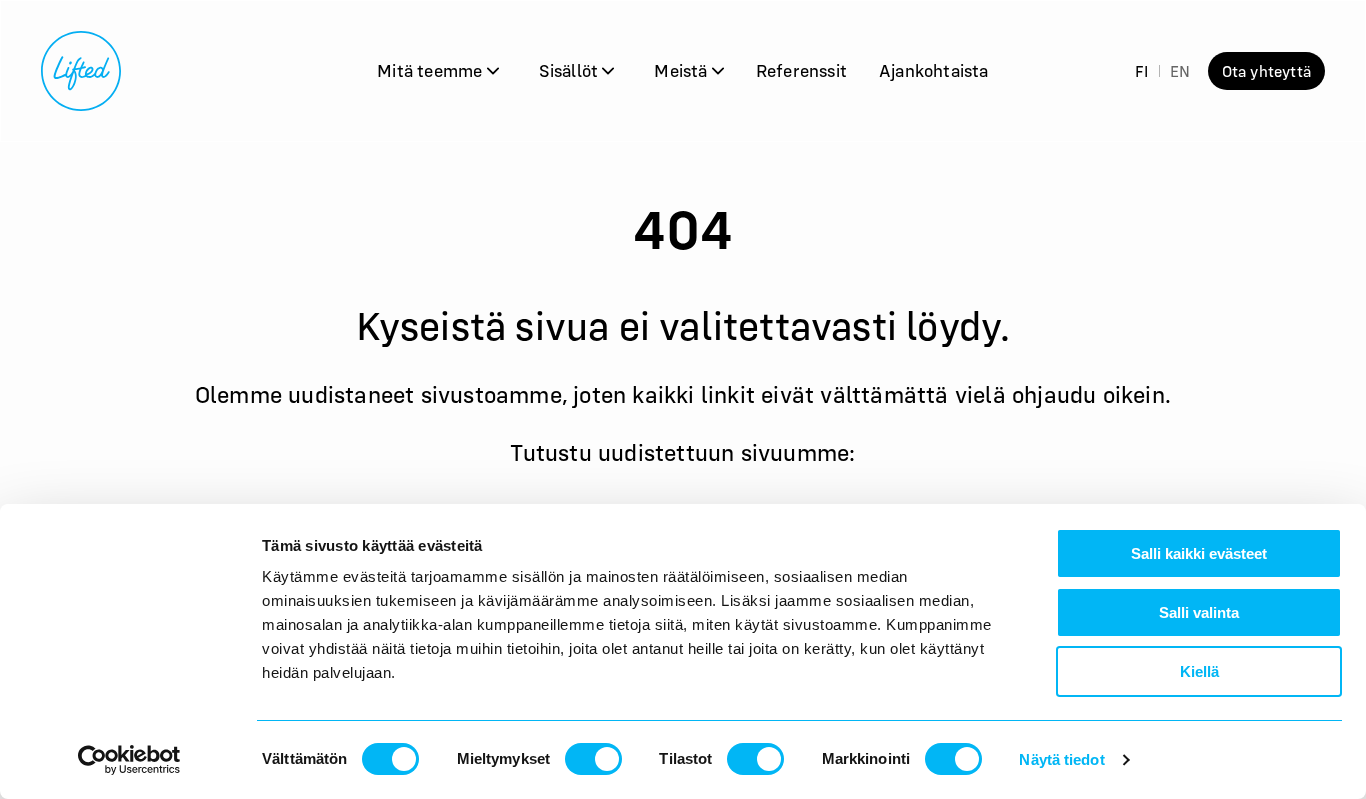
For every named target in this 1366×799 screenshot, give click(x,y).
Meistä (682, 70)
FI (1141, 71)
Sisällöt (571, 70)
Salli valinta (1199, 612)
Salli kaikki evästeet (1199, 553)
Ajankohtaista (934, 70)
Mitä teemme (431, 70)
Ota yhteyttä (1266, 71)
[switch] (593, 759)
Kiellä (1199, 671)
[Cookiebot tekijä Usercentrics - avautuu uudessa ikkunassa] (129, 760)
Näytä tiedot (1061, 759)
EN (1180, 71)
